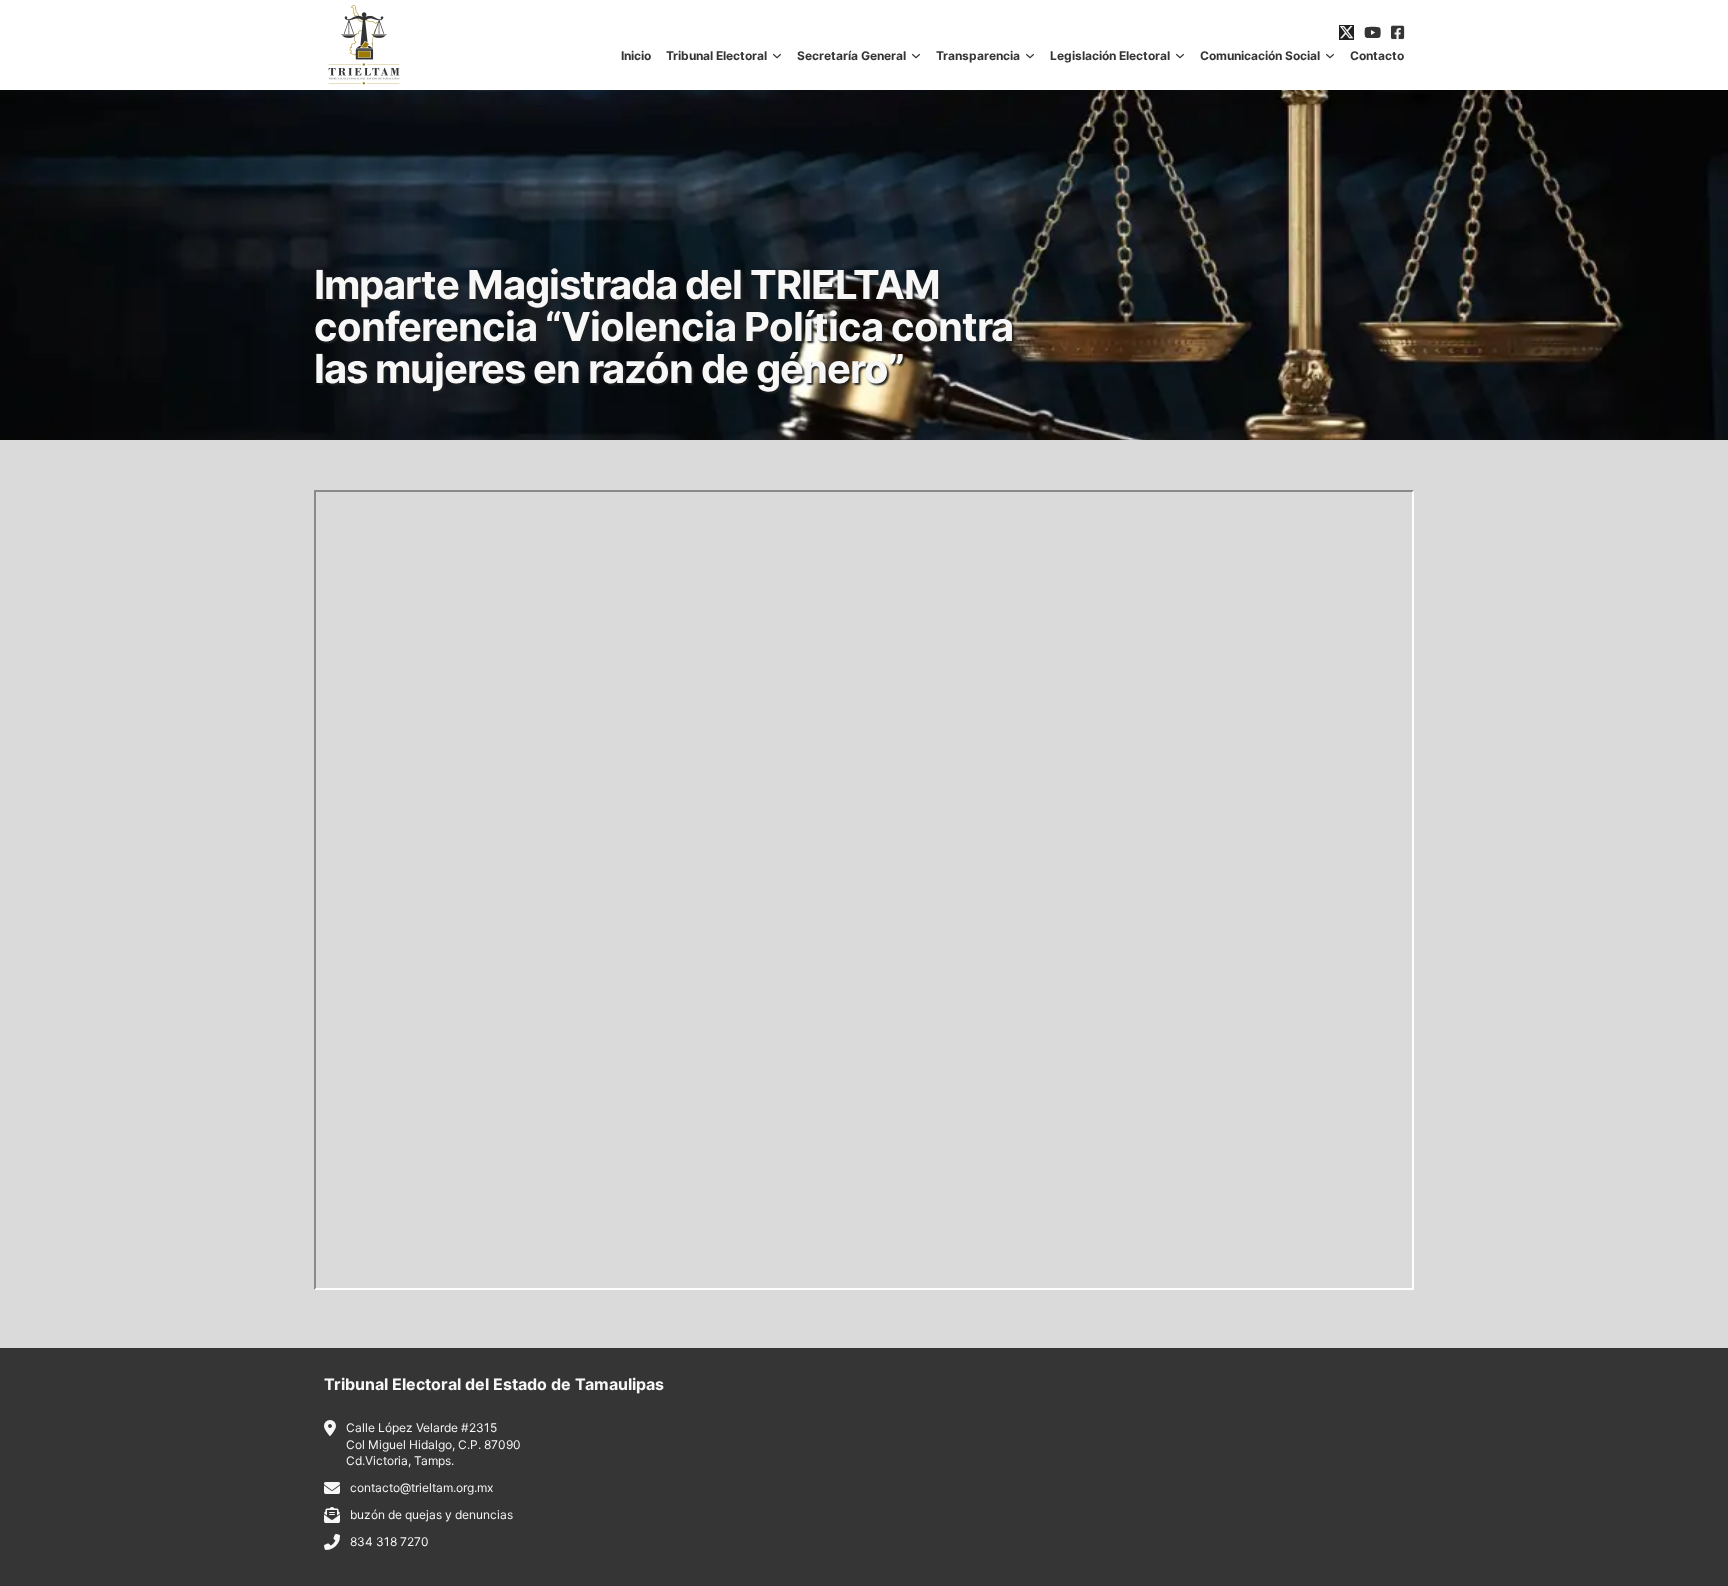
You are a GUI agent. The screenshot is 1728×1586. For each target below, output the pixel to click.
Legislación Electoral (1110, 56)
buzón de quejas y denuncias (431, 1514)
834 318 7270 (389, 1541)
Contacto (1377, 56)
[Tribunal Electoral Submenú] (777, 56)
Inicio (636, 56)
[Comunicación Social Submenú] (1330, 56)
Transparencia (978, 56)
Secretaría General (851, 56)
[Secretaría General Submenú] (916, 56)
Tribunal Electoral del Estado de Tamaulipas (494, 1384)
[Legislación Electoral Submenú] (1180, 56)
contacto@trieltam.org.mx (421, 1487)
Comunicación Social (1260, 56)
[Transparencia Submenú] (1030, 56)
